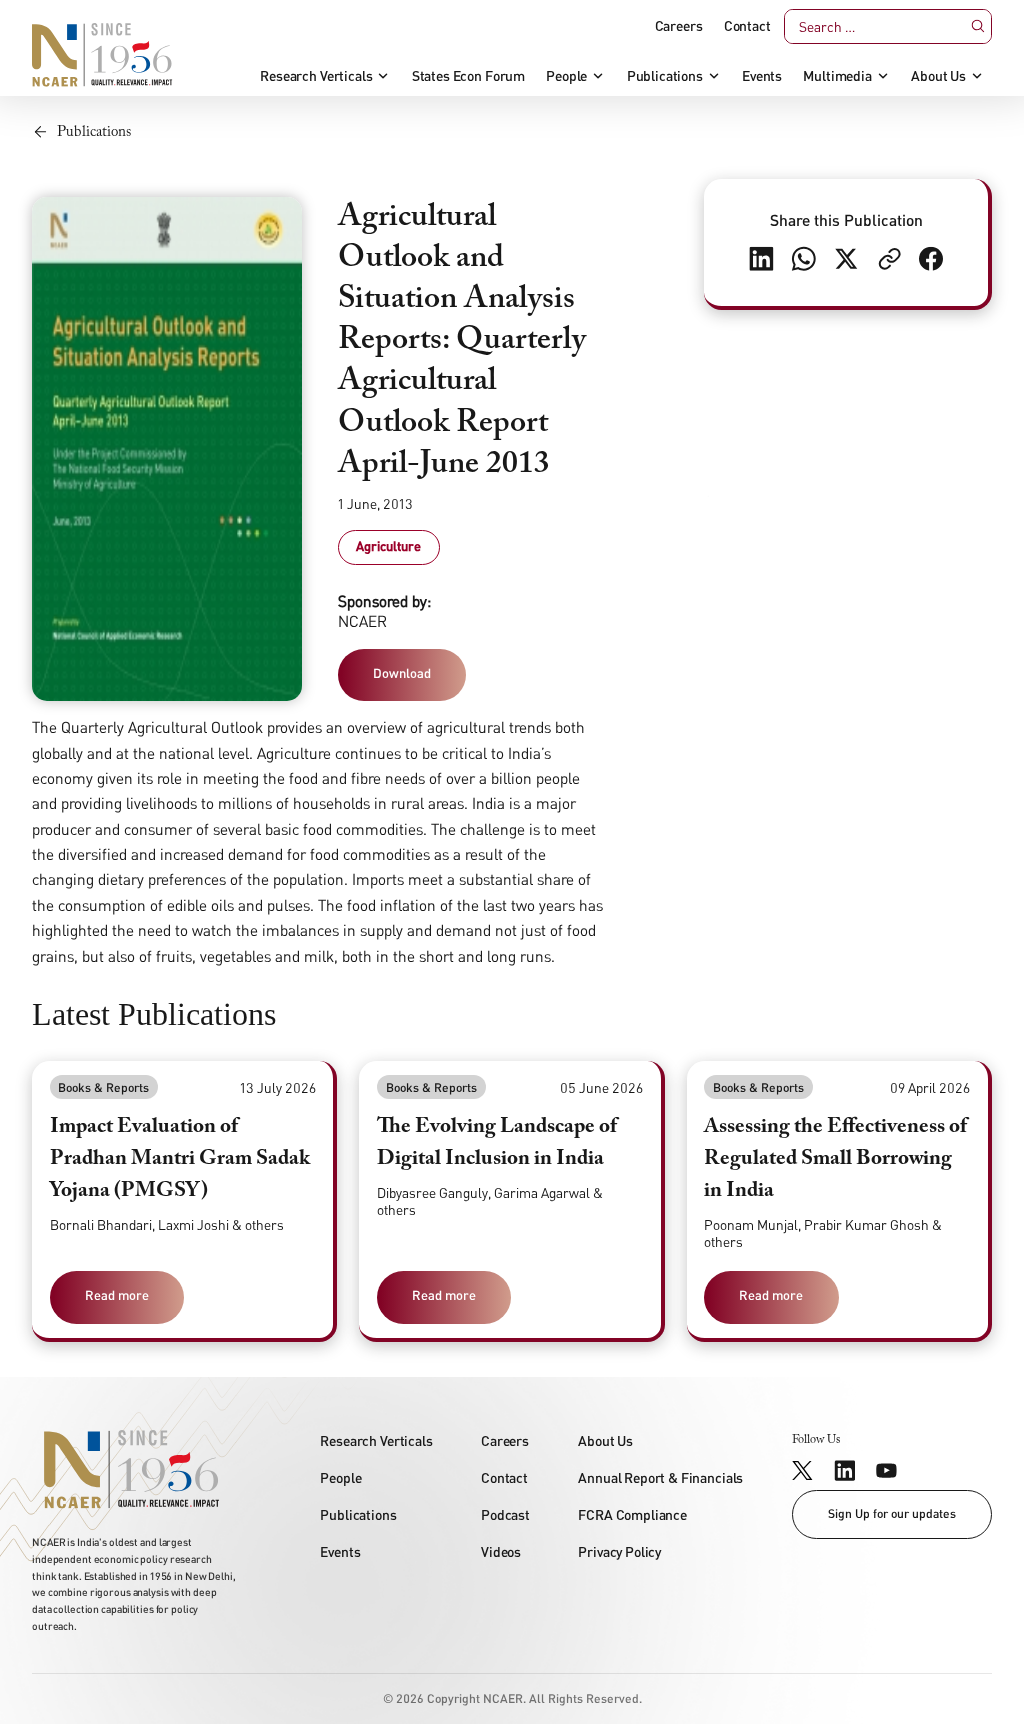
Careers (679, 26)
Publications (665, 76)
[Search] (977, 26)
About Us (938, 76)
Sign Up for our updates (892, 1513)
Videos (501, 1551)
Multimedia (837, 76)
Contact (747, 26)
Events (762, 76)
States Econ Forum (468, 76)
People (566, 76)
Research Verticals (316, 76)
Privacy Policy (619, 1551)
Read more (117, 1295)
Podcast (505, 1514)
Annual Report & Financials (660, 1477)
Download (402, 673)
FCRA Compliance (632, 1514)
